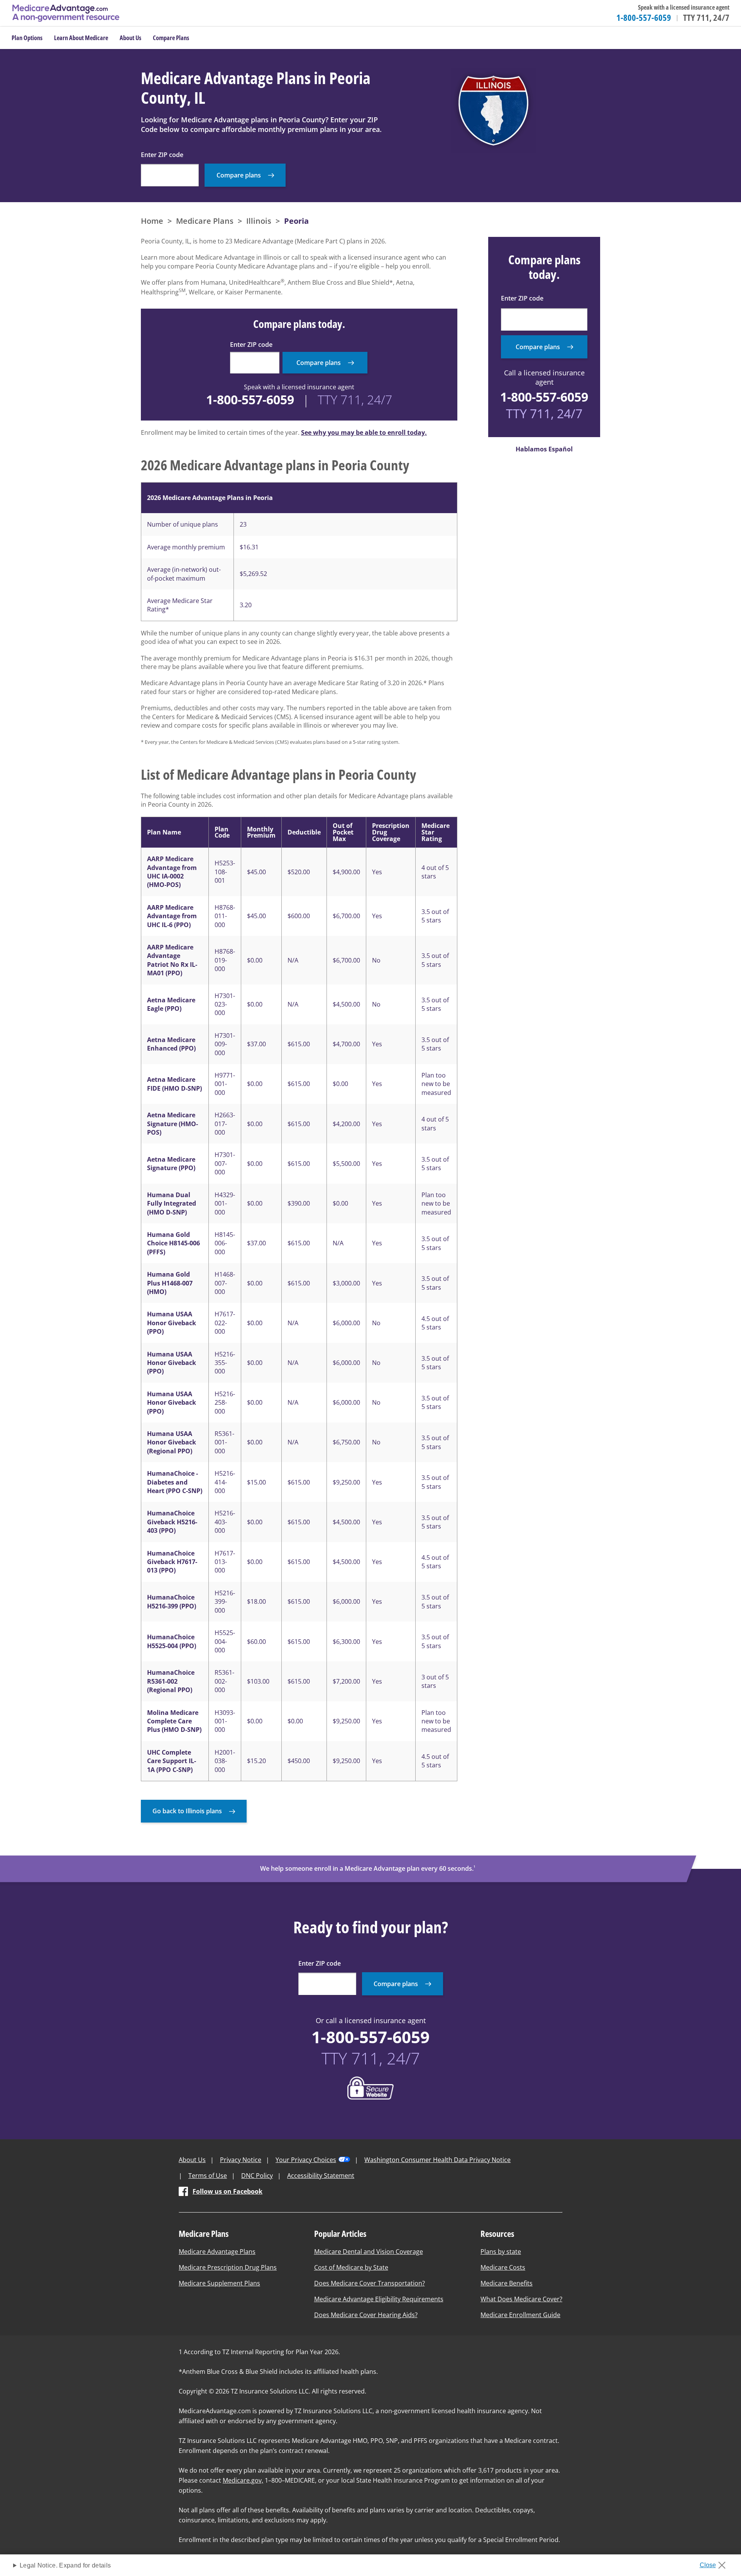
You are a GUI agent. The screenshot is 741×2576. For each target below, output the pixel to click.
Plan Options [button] (27, 38)
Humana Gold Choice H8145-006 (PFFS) (173, 1243)
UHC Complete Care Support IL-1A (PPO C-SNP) (172, 1761)
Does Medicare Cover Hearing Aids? (366, 2315)
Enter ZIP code (162, 155)
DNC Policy (257, 2176)
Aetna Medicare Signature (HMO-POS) (173, 1124)
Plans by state (501, 2252)
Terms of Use (208, 2176)
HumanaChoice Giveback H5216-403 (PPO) (172, 1522)
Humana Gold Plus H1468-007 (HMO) (170, 1283)
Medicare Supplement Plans (219, 2283)
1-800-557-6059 (644, 17)
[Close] (715, 2563)
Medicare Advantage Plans (217, 2252)
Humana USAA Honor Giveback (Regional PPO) (172, 1442)
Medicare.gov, (243, 2480)
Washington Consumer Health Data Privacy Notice (437, 2160)
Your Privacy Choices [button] (306, 2160)
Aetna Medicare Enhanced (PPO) (171, 1044)
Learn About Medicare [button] (81, 38)
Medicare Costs (503, 2267)
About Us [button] (130, 38)
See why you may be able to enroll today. (364, 432)
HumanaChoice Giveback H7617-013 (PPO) (172, 1562)
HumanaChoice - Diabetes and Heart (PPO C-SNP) (175, 1482)
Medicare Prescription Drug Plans (228, 2267)
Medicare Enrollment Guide (520, 2315)
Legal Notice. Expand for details (65, 2565)
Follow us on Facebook (228, 2191)
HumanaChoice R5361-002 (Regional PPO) (171, 1681)
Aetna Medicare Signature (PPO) (171, 1164)
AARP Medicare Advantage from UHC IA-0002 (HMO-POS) (172, 872)
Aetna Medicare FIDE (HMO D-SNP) (174, 1084)
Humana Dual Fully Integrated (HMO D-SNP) (172, 1204)
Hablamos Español (544, 449)
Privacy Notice (241, 2160)
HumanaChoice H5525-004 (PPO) (172, 1641)
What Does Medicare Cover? (521, 2299)
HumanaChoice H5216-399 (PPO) (172, 1601)
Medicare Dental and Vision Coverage (369, 2252)
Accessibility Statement (321, 2176)
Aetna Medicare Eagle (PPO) (171, 1004)
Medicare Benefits (507, 2283)
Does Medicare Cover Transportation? (370, 2283)
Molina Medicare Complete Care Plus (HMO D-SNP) (174, 1721)
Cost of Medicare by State (351, 2267)
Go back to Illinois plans (187, 1811)
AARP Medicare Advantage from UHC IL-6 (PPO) (172, 916)
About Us (192, 2160)
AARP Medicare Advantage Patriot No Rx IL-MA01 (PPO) (172, 960)
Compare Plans (171, 38)
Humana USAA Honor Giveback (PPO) (172, 1323)
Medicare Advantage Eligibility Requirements (379, 2299)
